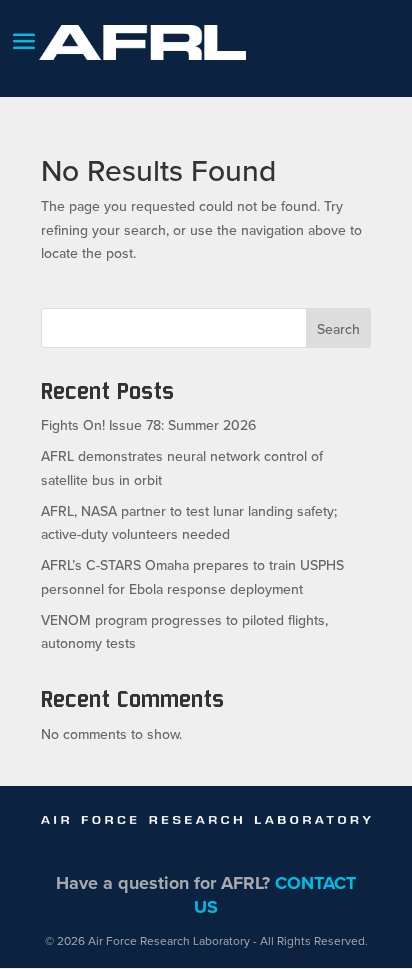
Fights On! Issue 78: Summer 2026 (148, 425)
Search (338, 329)
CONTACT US (275, 895)
